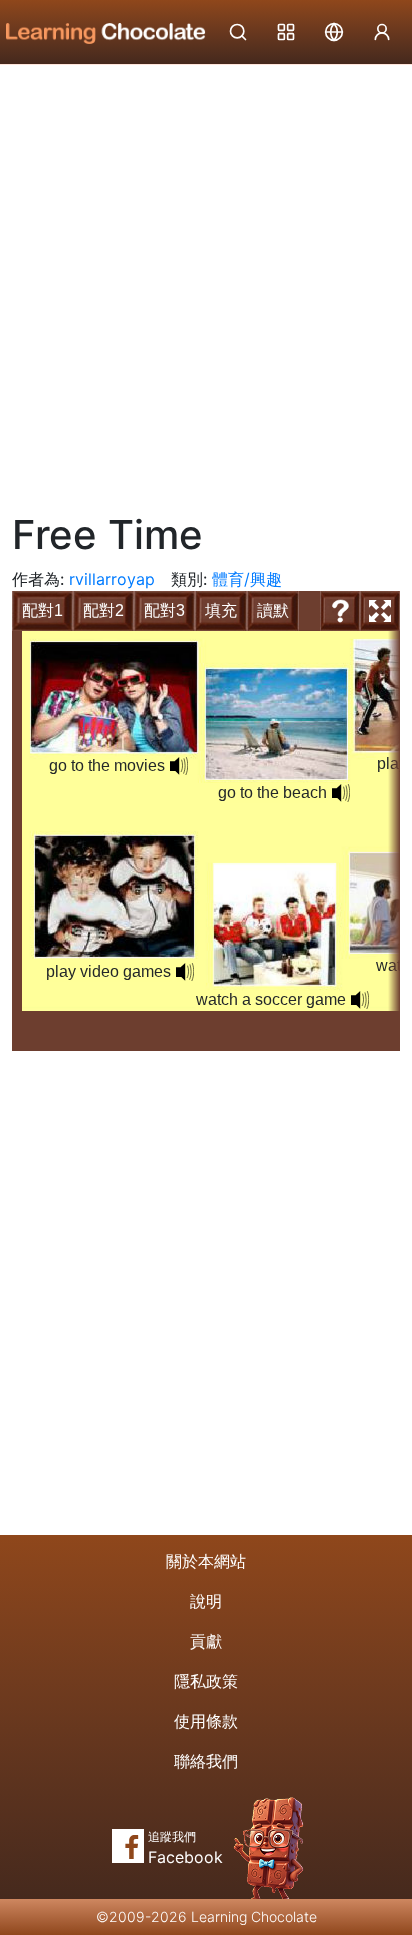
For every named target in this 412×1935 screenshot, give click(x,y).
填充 (221, 610)
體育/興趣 (247, 579)
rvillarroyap (112, 579)
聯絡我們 (206, 1761)
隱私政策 (206, 1681)
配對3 (164, 610)
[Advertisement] (206, 281)
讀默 (273, 610)
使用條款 (206, 1721)
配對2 (103, 610)
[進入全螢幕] (380, 611)
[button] (341, 793)
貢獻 (206, 1641)
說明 (206, 1601)
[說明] (340, 611)
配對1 (42, 610)
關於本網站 (206, 1561)
